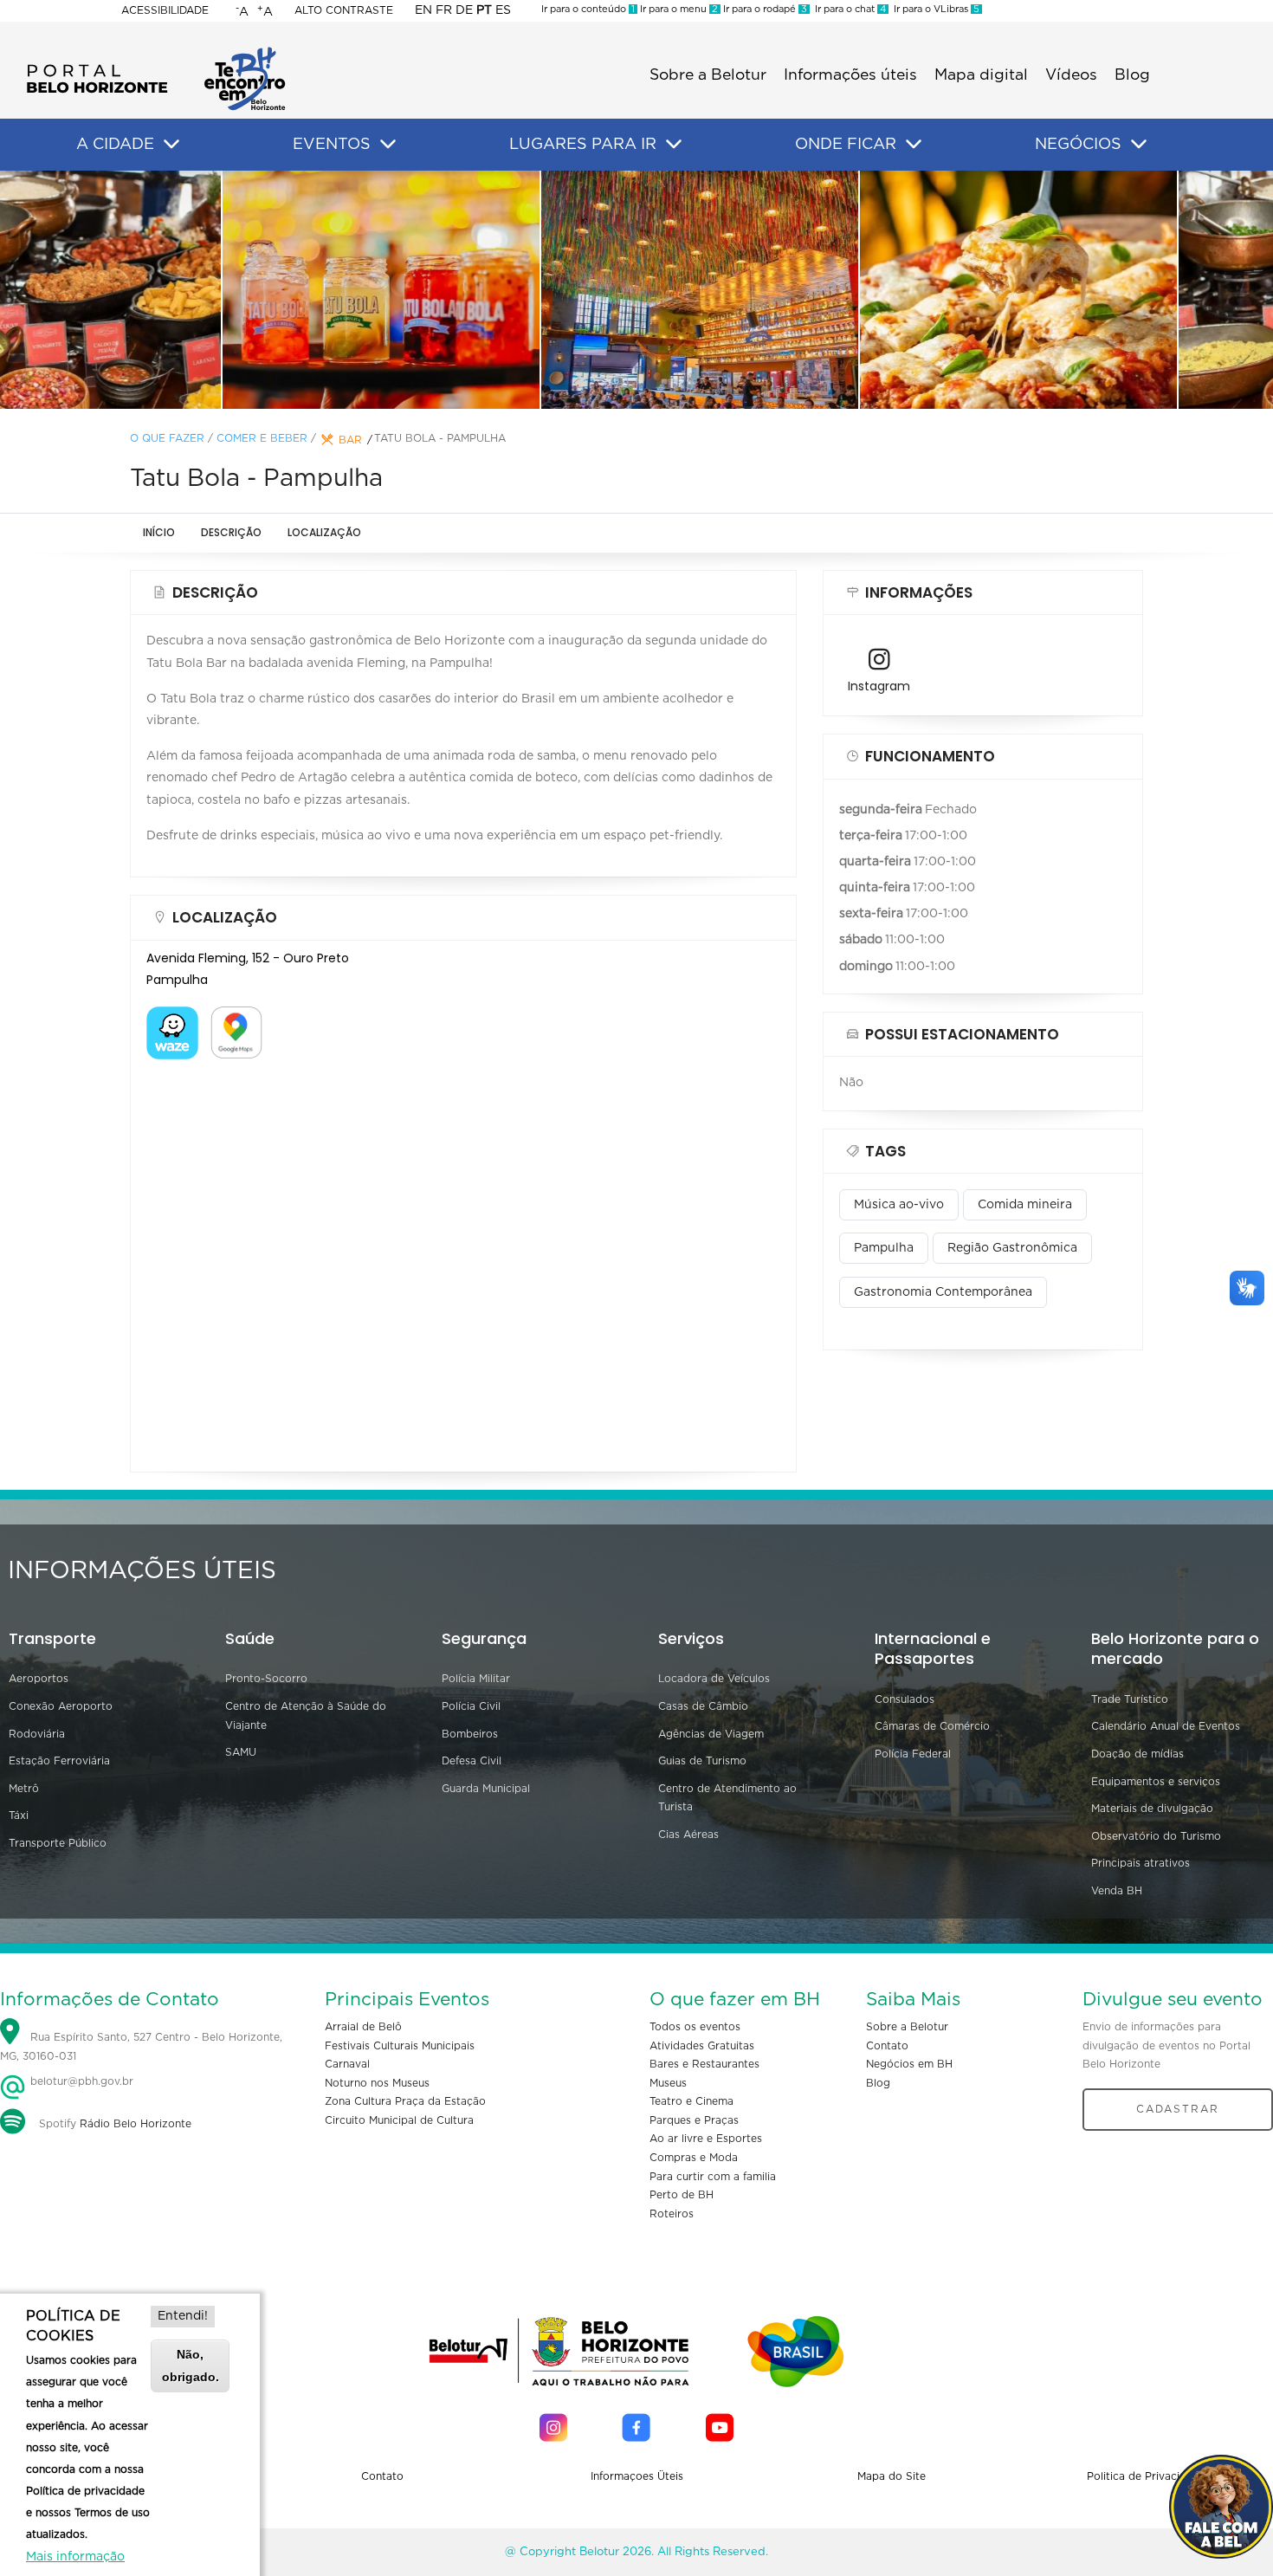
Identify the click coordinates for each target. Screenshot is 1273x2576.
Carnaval (347, 2064)
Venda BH (1117, 1891)
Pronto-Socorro (266, 1679)
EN (423, 10)
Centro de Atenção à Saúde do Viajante (306, 1716)
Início (159, 532)
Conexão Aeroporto (61, 1706)
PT (484, 10)
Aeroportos (39, 1679)
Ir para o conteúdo (588, 9)
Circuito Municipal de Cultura (399, 2120)
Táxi (19, 1815)
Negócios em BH (909, 2064)
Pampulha (884, 1248)
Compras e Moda (694, 2158)
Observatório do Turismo (1156, 1836)
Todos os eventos (695, 2027)
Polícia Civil (471, 1706)
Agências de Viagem (711, 1734)
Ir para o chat (848, 9)
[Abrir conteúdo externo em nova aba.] (172, 1017)
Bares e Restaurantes (704, 2064)
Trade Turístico (1130, 1699)
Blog (1132, 75)
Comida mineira (1025, 1205)
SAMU (241, 1752)
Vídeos (1071, 75)
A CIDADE (115, 145)
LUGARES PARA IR (583, 145)
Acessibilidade (165, 10)
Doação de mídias (1137, 1754)
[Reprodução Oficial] (318, 289)
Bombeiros (470, 1734)
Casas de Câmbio (703, 1706)
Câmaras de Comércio (932, 1726)
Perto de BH (682, 2195)
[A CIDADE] (171, 145)
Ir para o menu (678, 9)
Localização (324, 532)
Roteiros (672, 2214)
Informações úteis (850, 75)
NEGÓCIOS (1078, 145)
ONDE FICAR (846, 145)
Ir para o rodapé (764, 9)
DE (464, 10)
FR (444, 10)
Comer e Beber (262, 438)
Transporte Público (58, 1843)
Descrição (231, 532)
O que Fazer (167, 438)
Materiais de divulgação (1152, 1809)
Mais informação (75, 2557)
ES (503, 10)
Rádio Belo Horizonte (136, 2124)
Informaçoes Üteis (637, 2476)
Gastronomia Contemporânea (943, 1292)
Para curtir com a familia (713, 2177)
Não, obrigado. (191, 2365)
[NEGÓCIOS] (1139, 145)
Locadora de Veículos (714, 1679)
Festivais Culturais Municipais (400, 2046)
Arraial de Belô (363, 2027)
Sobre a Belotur (708, 75)
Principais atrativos (1141, 1863)
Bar (350, 440)
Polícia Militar (476, 1679)
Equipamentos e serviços (1156, 1782)
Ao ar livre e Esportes (706, 2139)
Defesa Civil (472, 1761)
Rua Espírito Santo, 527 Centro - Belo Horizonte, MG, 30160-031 (141, 2047)
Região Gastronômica (1012, 1248)
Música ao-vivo (899, 1205)
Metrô (24, 1789)
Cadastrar (1178, 2109)
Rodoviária (37, 1734)
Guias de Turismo (702, 1761)
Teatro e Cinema (691, 2101)
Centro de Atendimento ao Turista (727, 1798)
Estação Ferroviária (59, 1761)
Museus (668, 2083)
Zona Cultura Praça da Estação (405, 2101)
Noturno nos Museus (377, 2083)
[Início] (156, 52)
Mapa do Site (892, 2476)
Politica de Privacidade (1146, 2476)
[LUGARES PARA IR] (674, 145)
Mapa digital (981, 75)
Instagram (879, 686)
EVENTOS (332, 145)
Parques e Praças (694, 2120)
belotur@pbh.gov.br (80, 2081)
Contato (887, 2046)
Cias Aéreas (688, 1835)
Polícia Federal (913, 1754)
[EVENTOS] (388, 145)
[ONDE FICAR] (914, 145)
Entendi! (183, 2316)
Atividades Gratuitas (702, 2046)
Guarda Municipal (486, 1789)
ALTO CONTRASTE (344, 10)
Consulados (905, 1699)
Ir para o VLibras (934, 9)
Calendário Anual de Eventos (1166, 1726)
